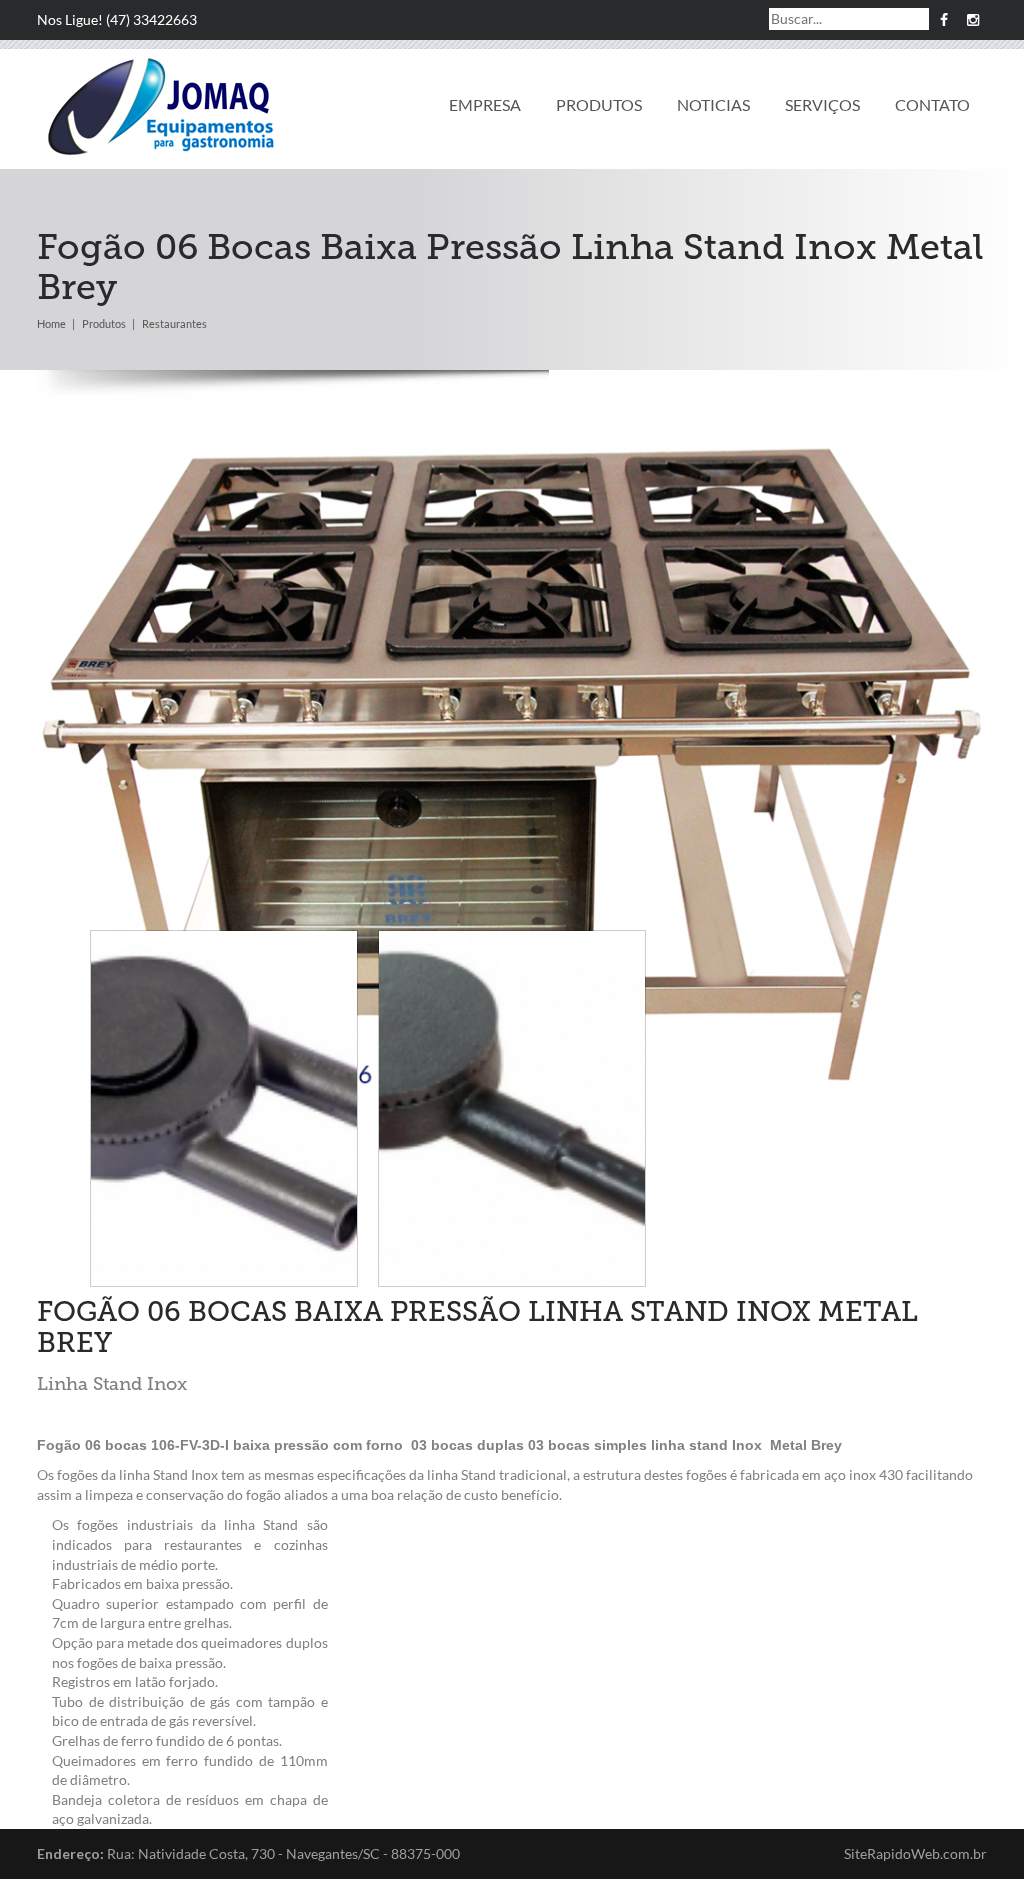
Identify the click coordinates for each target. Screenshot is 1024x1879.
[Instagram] (972, 19)
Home (51, 323)
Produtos (599, 104)
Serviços (822, 104)
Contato (932, 104)
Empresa (485, 104)
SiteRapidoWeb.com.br (915, 1853)
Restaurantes (174, 323)
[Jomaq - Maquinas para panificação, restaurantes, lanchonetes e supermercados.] (162, 107)
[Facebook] (943, 19)
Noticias (713, 104)
